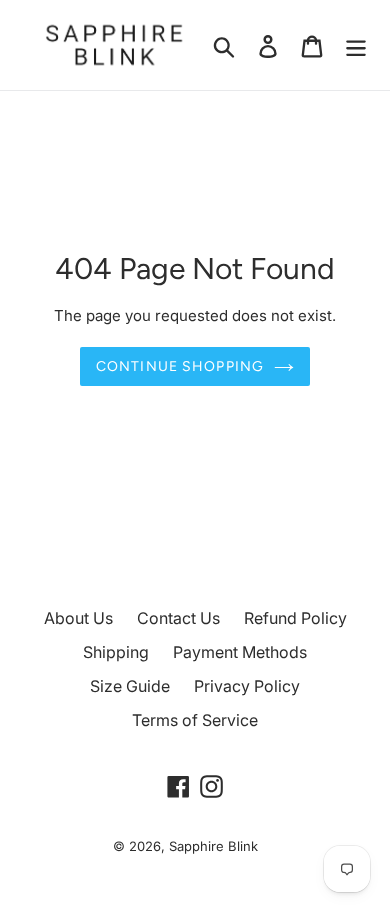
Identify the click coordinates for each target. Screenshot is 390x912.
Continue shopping (180, 366)
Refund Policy (295, 618)
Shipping (116, 652)
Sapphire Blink (213, 846)
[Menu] (356, 45)
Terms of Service (195, 720)
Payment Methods (240, 652)
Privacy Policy (247, 686)
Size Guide (130, 686)
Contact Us (178, 618)
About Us (78, 618)
